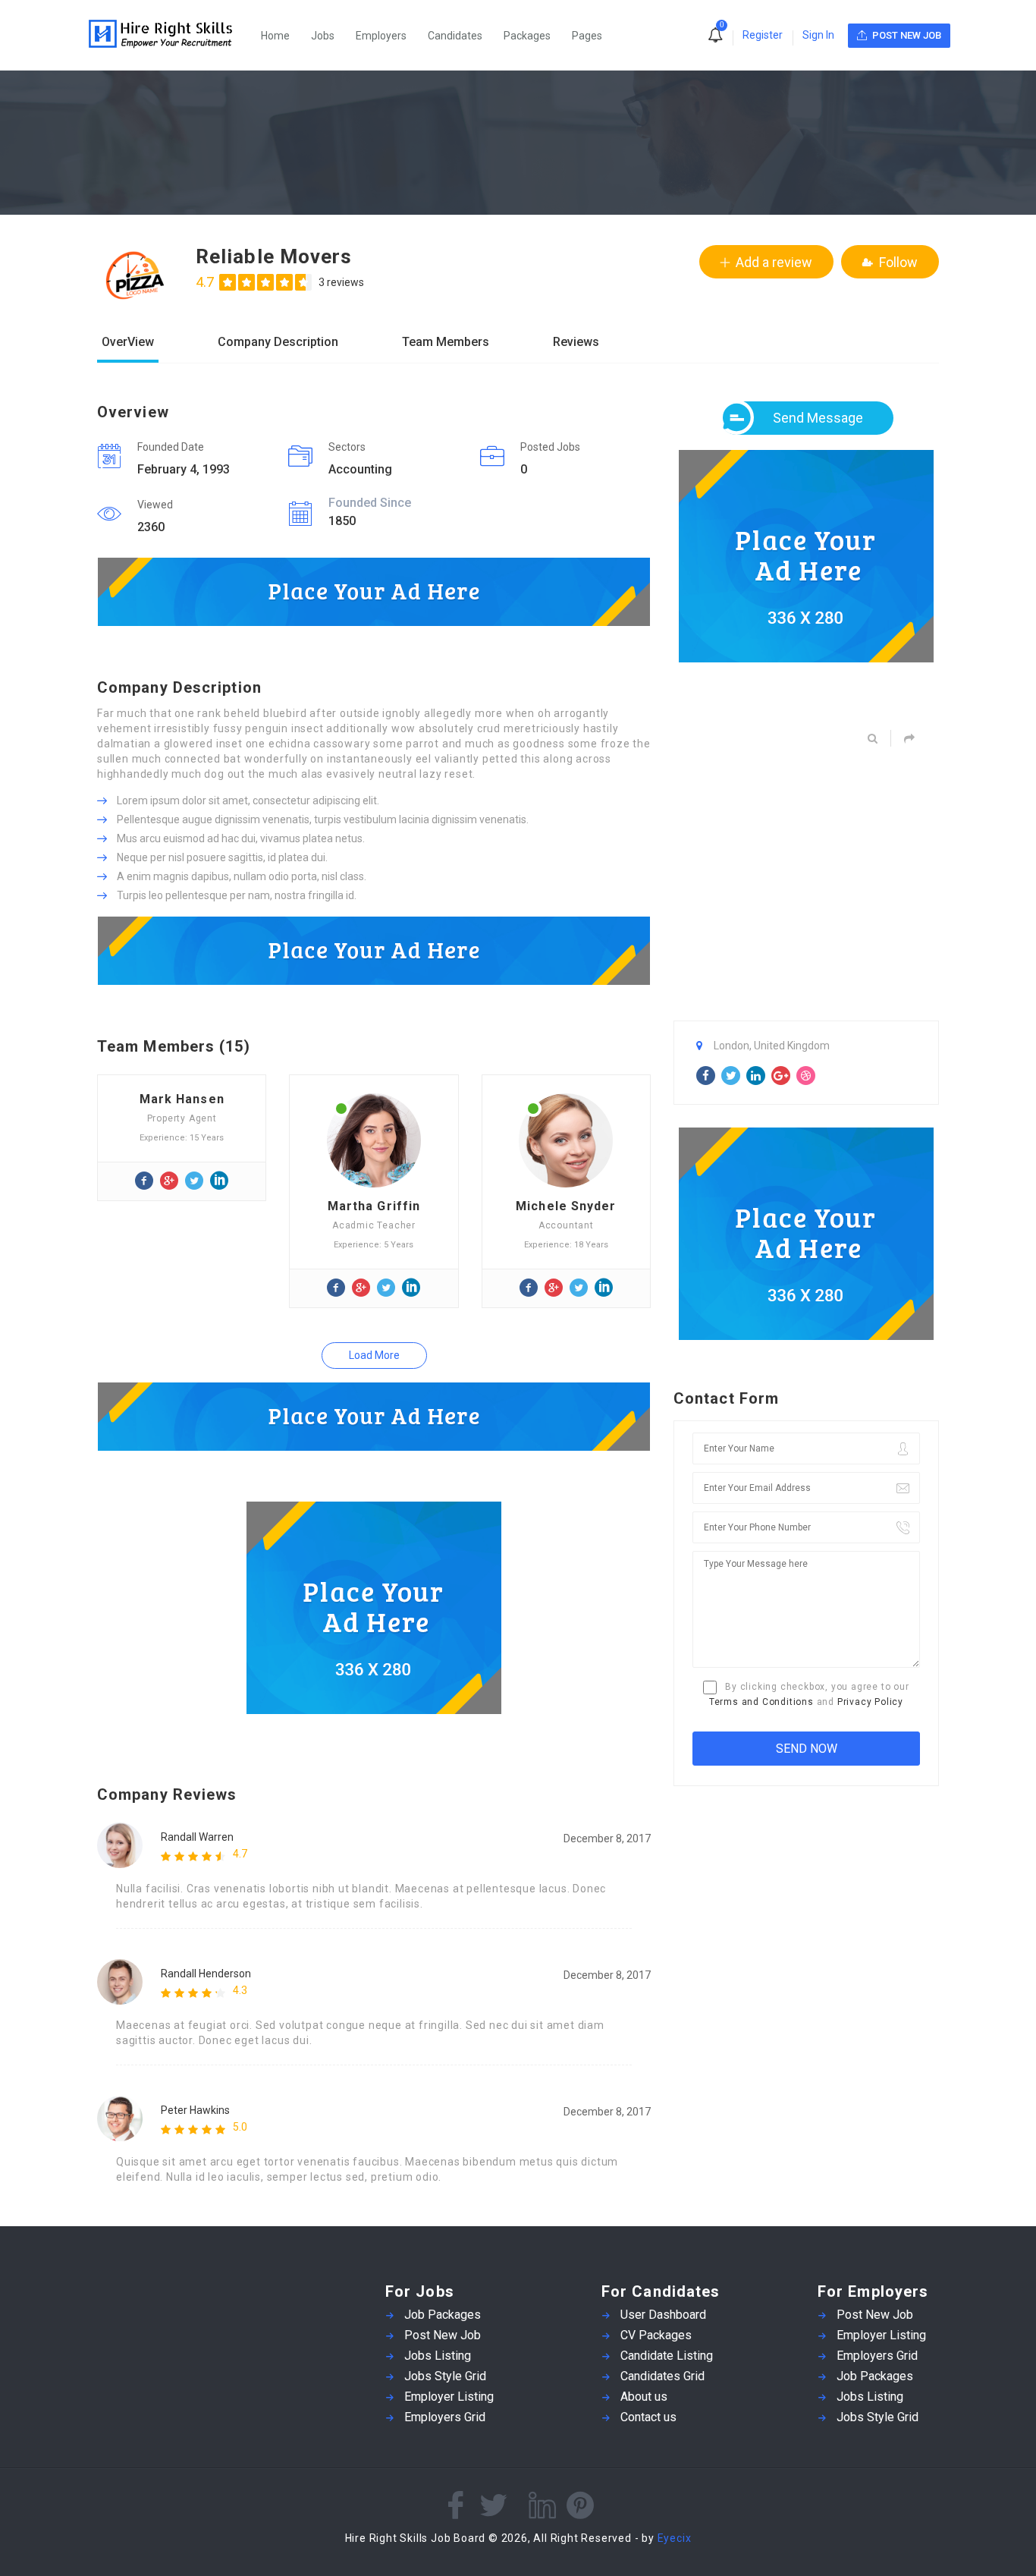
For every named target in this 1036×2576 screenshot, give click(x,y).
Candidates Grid (662, 2376)
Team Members (446, 343)
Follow (898, 262)
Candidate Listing (667, 2356)
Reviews (576, 343)
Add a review (774, 262)
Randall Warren (197, 1837)
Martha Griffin (374, 1206)
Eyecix (675, 2538)
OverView (128, 343)
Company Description (278, 343)
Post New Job (443, 2335)
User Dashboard (663, 2315)
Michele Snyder (566, 1206)
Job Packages (443, 2315)
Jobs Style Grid (445, 2376)
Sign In (818, 35)
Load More (374, 1355)
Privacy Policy (870, 1702)
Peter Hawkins (195, 2110)
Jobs (323, 36)
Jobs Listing (438, 2356)
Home (275, 36)
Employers (381, 36)
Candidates (455, 36)
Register (763, 35)
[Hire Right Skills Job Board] (168, 35)
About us (644, 2397)
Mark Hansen (182, 1099)
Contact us (648, 2417)
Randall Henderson (206, 1974)
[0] (715, 36)
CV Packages (656, 2335)
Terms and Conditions (761, 1702)
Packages (527, 36)
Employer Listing (449, 2397)
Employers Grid (445, 2417)
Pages (587, 36)
